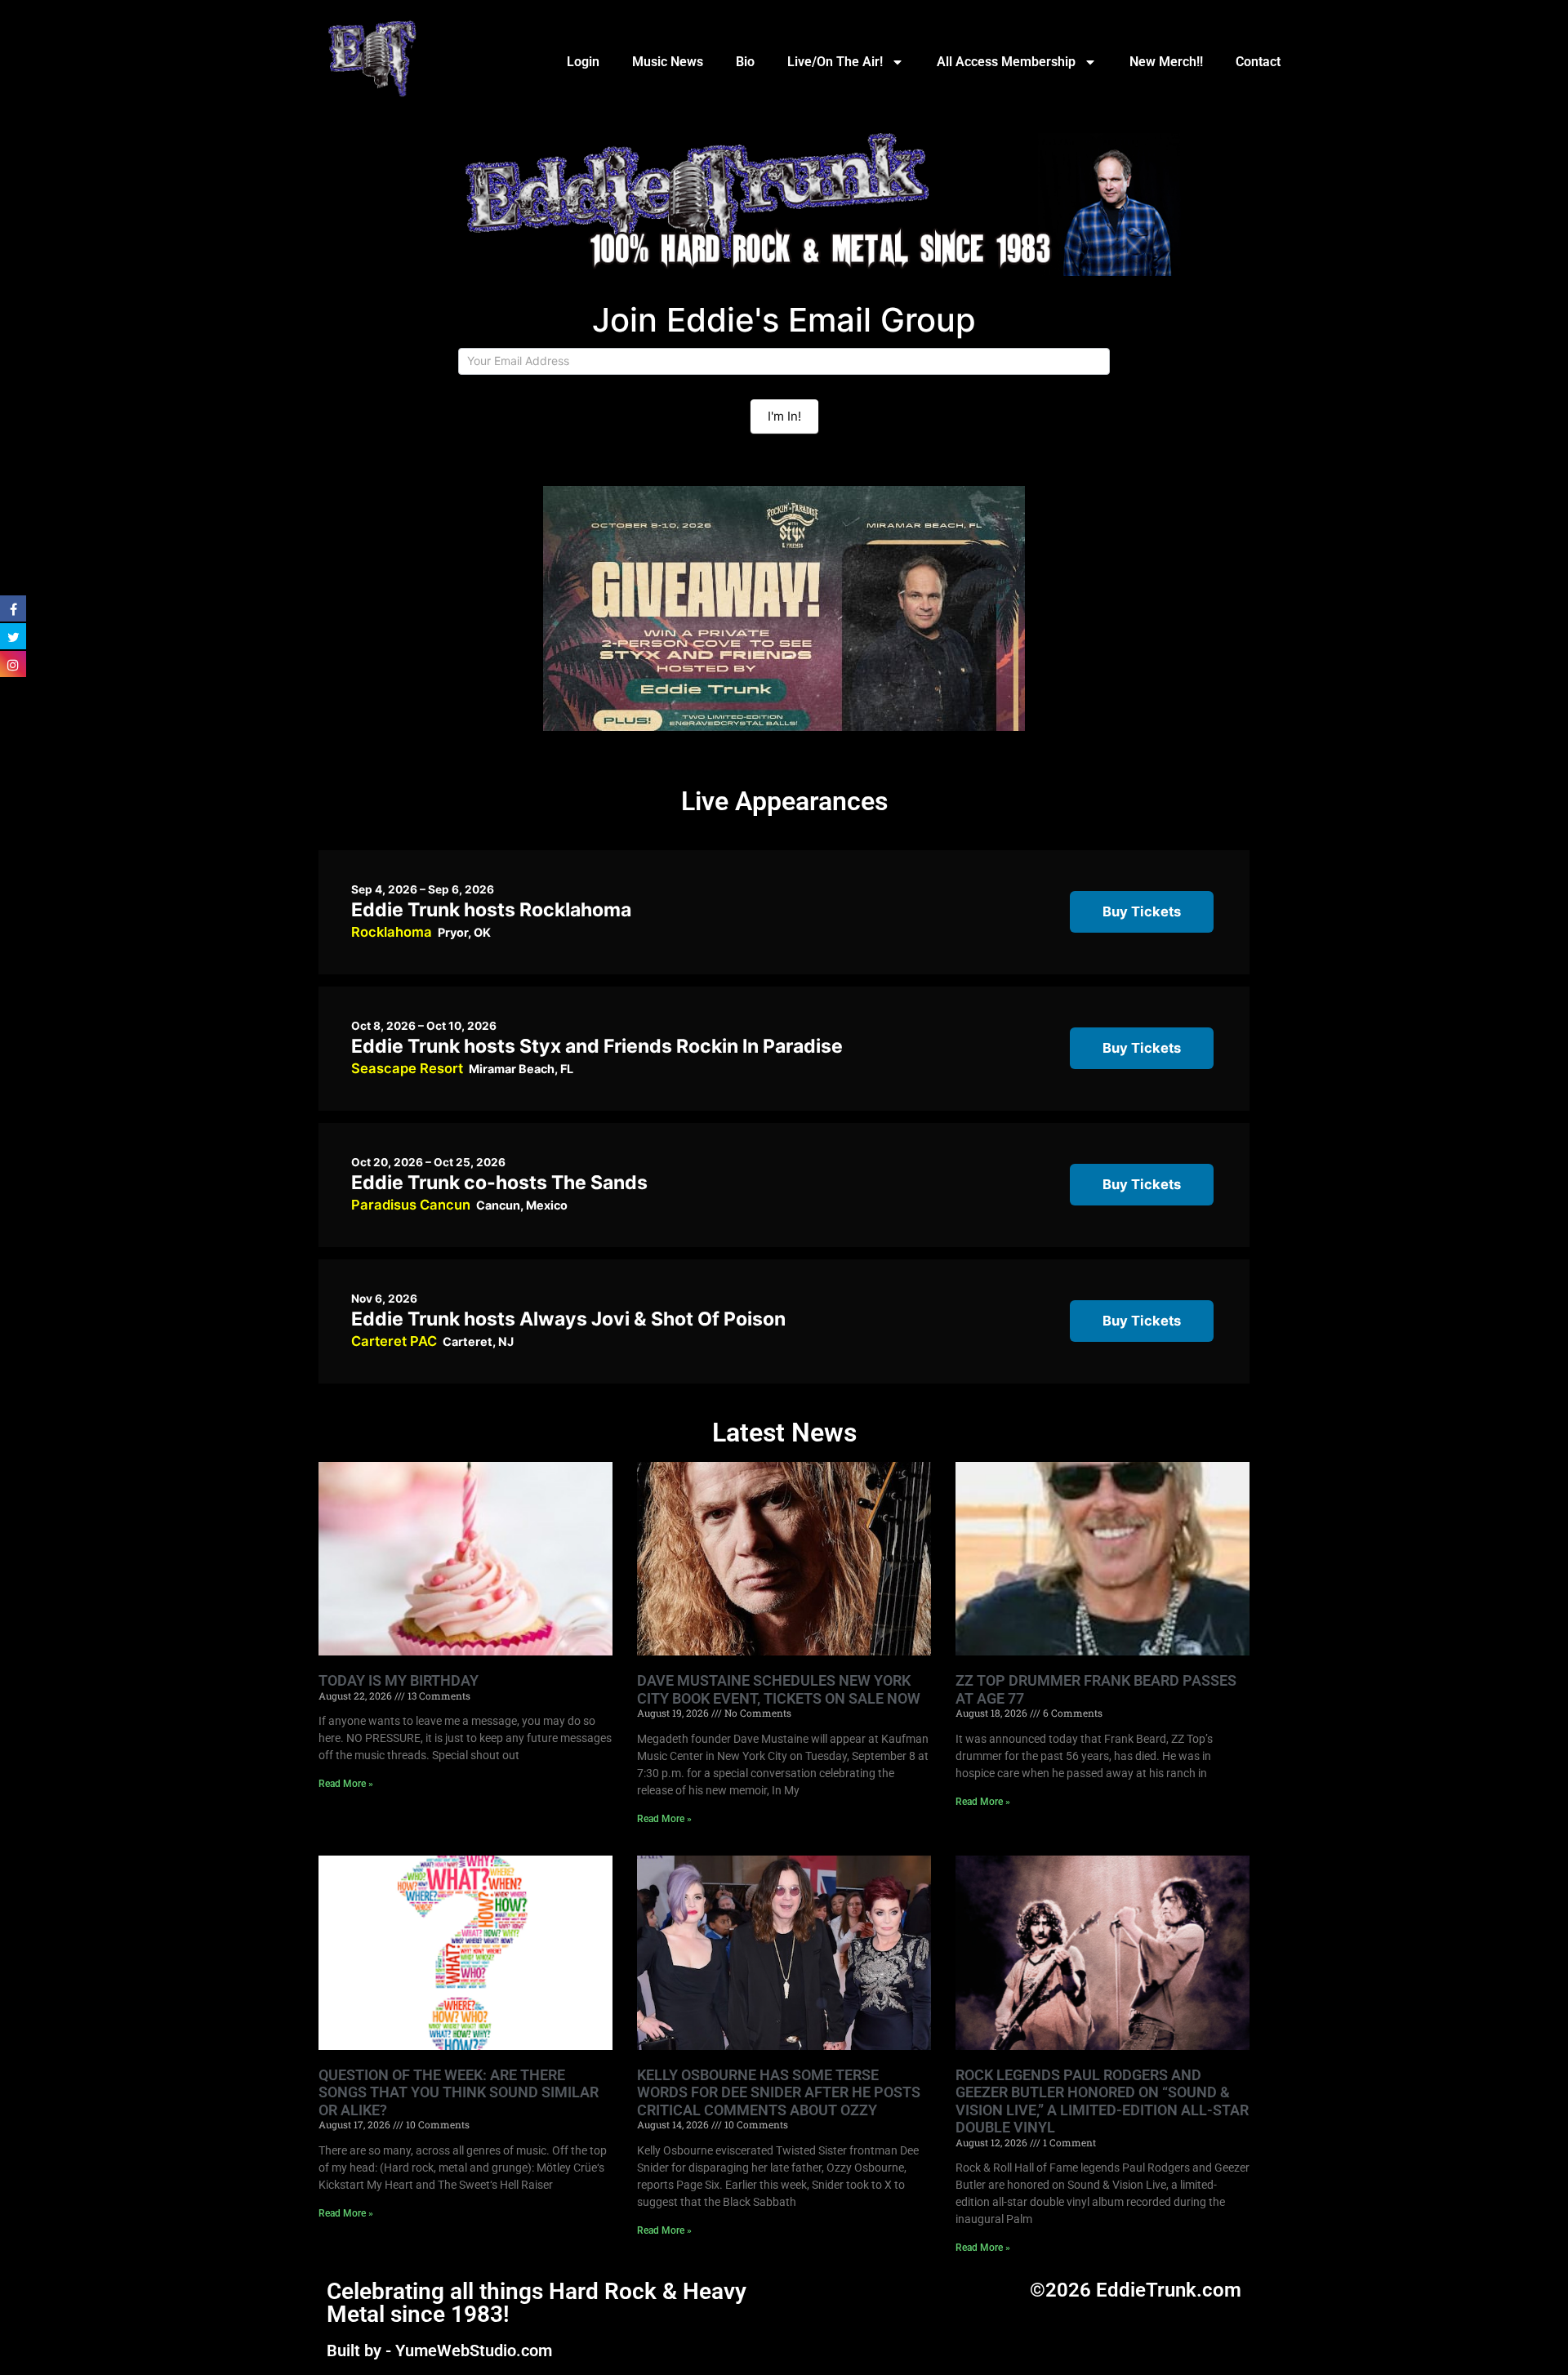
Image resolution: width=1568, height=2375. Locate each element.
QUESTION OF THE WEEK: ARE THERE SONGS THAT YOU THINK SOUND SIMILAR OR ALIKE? (459, 2092)
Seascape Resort (407, 1068)
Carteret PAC (394, 1341)
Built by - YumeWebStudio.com (439, 2350)
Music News (668, 62)
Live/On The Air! (835, 62)
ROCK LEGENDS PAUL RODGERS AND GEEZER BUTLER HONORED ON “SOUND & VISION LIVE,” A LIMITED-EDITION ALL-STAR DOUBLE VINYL (1102, 2101)
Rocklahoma (392, 932)
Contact (1258, 62)
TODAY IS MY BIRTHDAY (399, 1680)
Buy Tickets (1142, 911)
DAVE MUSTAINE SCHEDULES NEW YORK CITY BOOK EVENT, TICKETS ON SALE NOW (779, 1689)
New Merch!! (1166, 62)
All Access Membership (1006, 62)
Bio (745, 62)
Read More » (346, 1784)
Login (583, 62)
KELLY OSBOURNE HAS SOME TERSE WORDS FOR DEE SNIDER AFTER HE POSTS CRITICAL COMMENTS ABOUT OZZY (779, 2092)
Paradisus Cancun (411, 1205)
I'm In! (784, 416)
